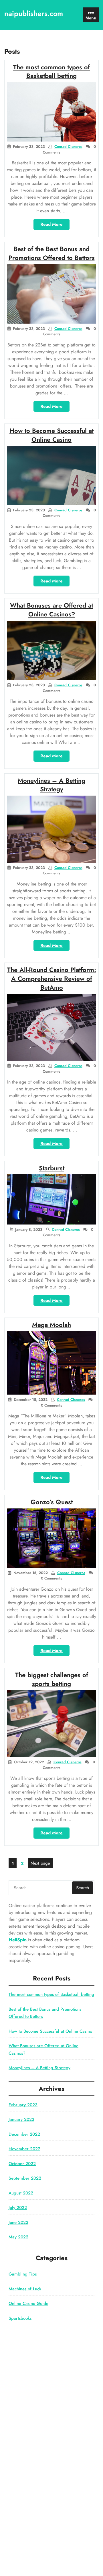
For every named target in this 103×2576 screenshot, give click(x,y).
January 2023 (21, 2119)
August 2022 (21, 2193)
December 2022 (24, 2134)
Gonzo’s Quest (52, 1502)
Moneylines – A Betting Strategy (51, 785)
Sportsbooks (20, 2318)
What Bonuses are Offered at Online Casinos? (51, 610)
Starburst (52, 1168)
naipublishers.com (34, 13)
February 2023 (23, 2105)
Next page (40, 1863)
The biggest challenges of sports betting (52, 1679)
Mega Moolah (51, 1325)
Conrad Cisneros (68, 147)
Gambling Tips (23, 2274)
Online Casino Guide (28, 2303)
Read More (55, 225)
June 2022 (18, 2222)
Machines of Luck (25, 2289)
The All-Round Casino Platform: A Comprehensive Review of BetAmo (52, 979)
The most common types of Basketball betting (51, 71)
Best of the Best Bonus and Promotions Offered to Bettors (52, 253)
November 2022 (24, 2149)
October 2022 (22, 2164)
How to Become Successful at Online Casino (51, 435)
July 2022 (18, 2208)
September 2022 (25, 2178)
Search (83, 1888)
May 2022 (18, 2237)
